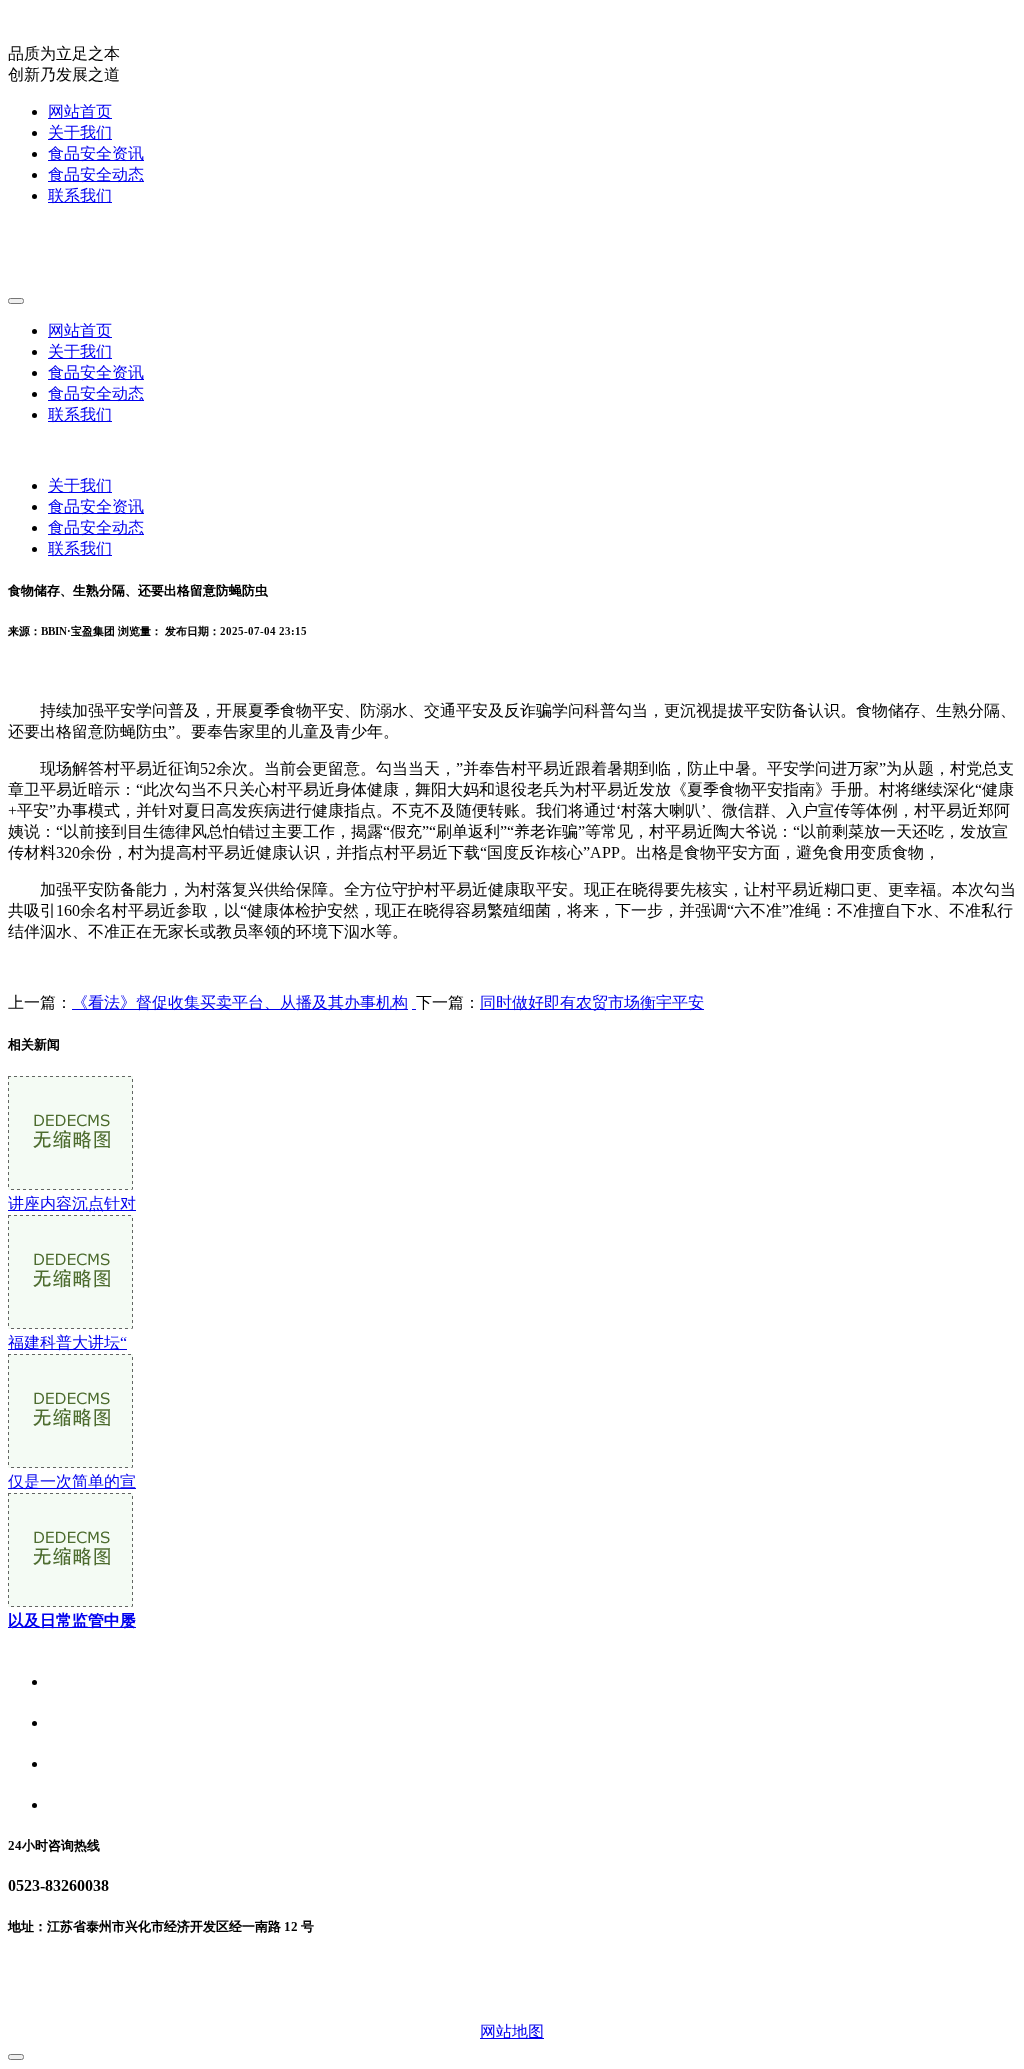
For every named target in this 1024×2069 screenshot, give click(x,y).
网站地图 (512, 2031)
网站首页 (80, 111)
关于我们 (80, 132)
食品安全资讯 (96, 153)
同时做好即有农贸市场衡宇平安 (592, 1002)
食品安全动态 (96, 174)
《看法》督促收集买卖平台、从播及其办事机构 (240, 1002)
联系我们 (80, 195)
